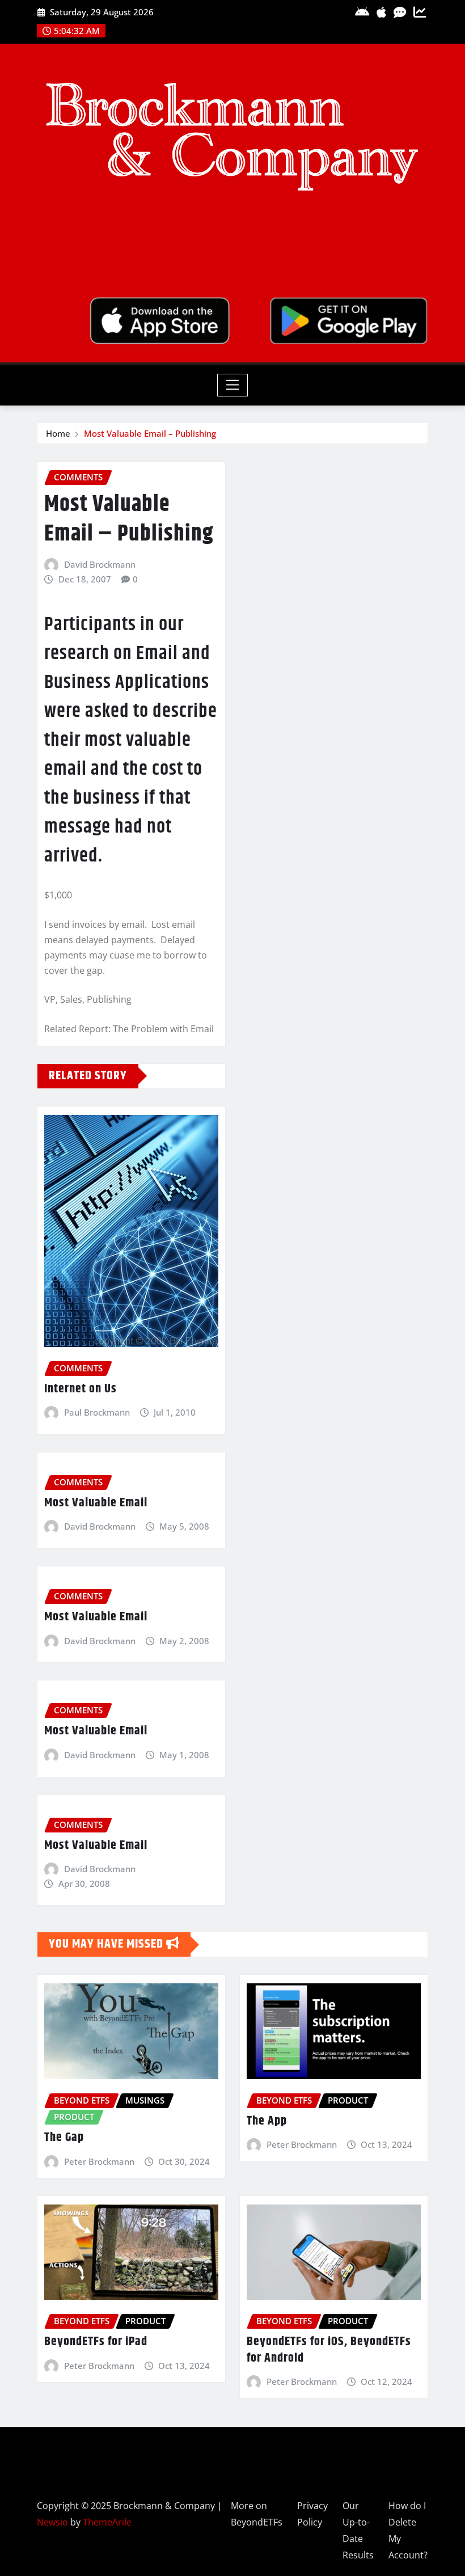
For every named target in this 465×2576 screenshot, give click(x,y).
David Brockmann (100, 564)
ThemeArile (107, 2522)
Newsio (52, 2522)
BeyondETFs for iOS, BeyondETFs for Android (329, 2350)
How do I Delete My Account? (408, 2530)
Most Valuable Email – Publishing (150, 433)
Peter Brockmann (99, 2161)
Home (58, 433)
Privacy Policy (312, 2514)
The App (267, 2121)
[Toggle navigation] (233, 385)
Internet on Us (81, 1389)
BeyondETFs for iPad (96, 2342)
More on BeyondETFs (257, 2514)
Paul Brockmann (97, 1412)
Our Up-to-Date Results (358, 2530)
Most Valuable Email (96, 1503)
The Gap (64, 2138)
